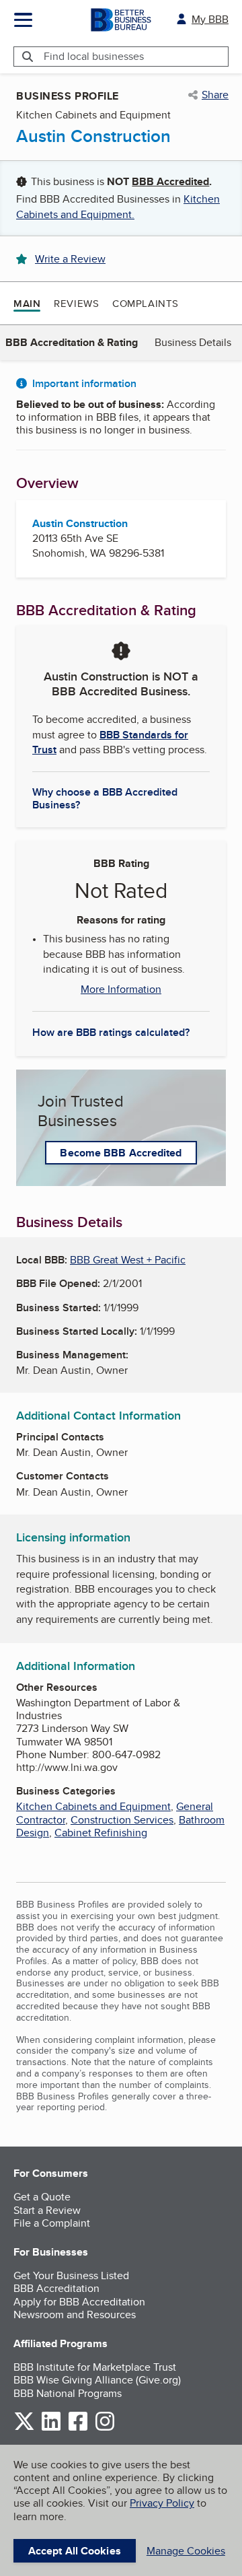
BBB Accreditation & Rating (72, 342)
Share (215, 95)
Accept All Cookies (75, 2551)
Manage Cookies (186, 2551)
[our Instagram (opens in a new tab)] (105, 2428)
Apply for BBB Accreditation (79, 2302)
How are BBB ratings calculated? (111, 1032)
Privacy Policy (162, 2503)
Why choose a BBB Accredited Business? (105, 798)
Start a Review (47, 2210)
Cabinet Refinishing (101, 1833)
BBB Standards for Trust (110, 742)
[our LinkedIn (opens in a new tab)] (51, 2428)
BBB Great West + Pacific (128, 1260)
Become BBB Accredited (121, 1153)
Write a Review (70, 259)
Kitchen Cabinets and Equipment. (118, 206)
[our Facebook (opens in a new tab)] (78, 2428)
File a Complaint (52, 2223)
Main (27, 304)
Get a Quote (42, 2197)
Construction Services (122, 1820)
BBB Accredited (170, 181)
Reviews (76, 303)
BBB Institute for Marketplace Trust (95, 2367)
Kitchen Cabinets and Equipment (93, 1806)
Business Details (193, 342)
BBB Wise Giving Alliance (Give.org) (97, 2380)
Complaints (146, 303)
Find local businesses (94, 56)
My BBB (210, 19)
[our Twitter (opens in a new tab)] (24, 2428)
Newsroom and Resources (75, 2314)
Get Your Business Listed (71, 2275)
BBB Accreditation (56, 2288)
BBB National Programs (68, 2393)
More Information (121, 989)
